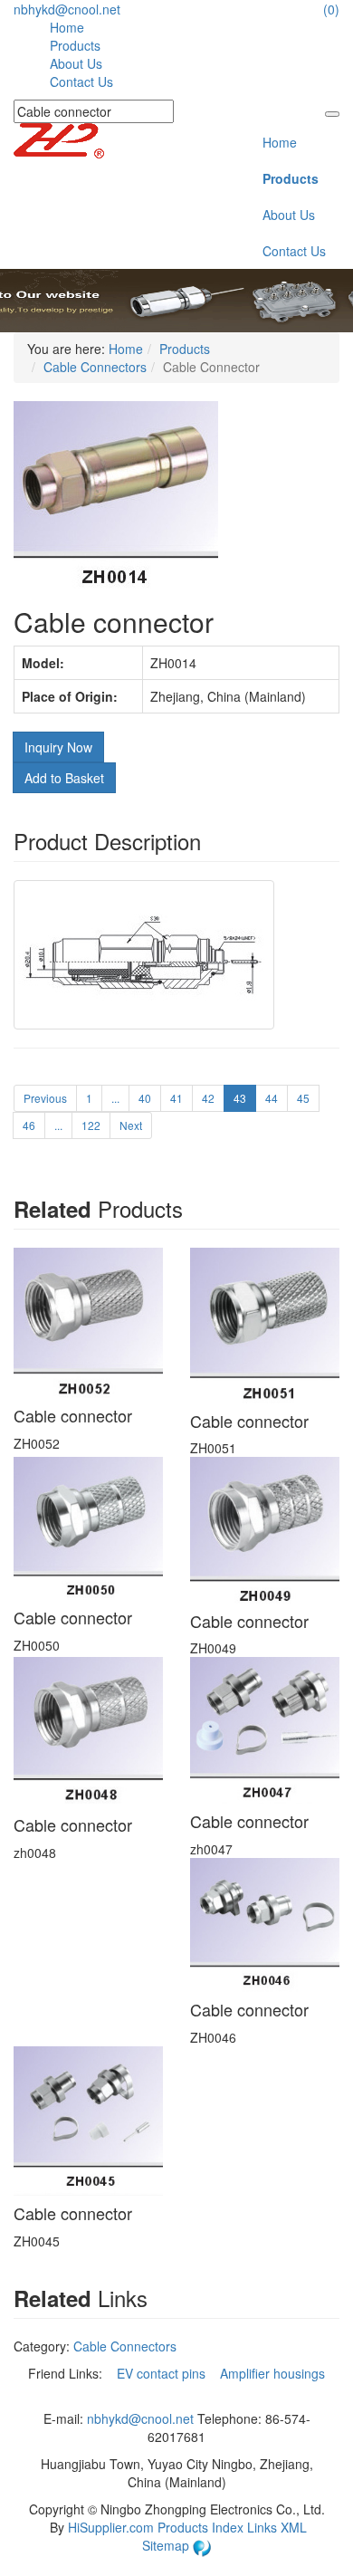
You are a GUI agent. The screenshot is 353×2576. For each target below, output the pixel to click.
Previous (45, 1098)
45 (303, 1098)
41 (176, 1098)
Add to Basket (64, 778)
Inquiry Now (58, 747)
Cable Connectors (95, 367)
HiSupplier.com (111, 2527)
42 (208, 1098)
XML (294, 2527)
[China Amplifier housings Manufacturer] (59, 139)
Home (67, 27)
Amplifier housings (272, 2373)
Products (75, 45)
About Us (76, 63)
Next (131, 1125)
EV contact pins (163, 2373)
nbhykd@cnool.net (67, 9)
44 (272, 1098)
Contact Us (81, 81)
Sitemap (167, 2545)
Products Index (200, 2527)
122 (91, 1125)
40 (145, 1098)
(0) (331, 9)
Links (264, 2527)
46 (29, 1125)
